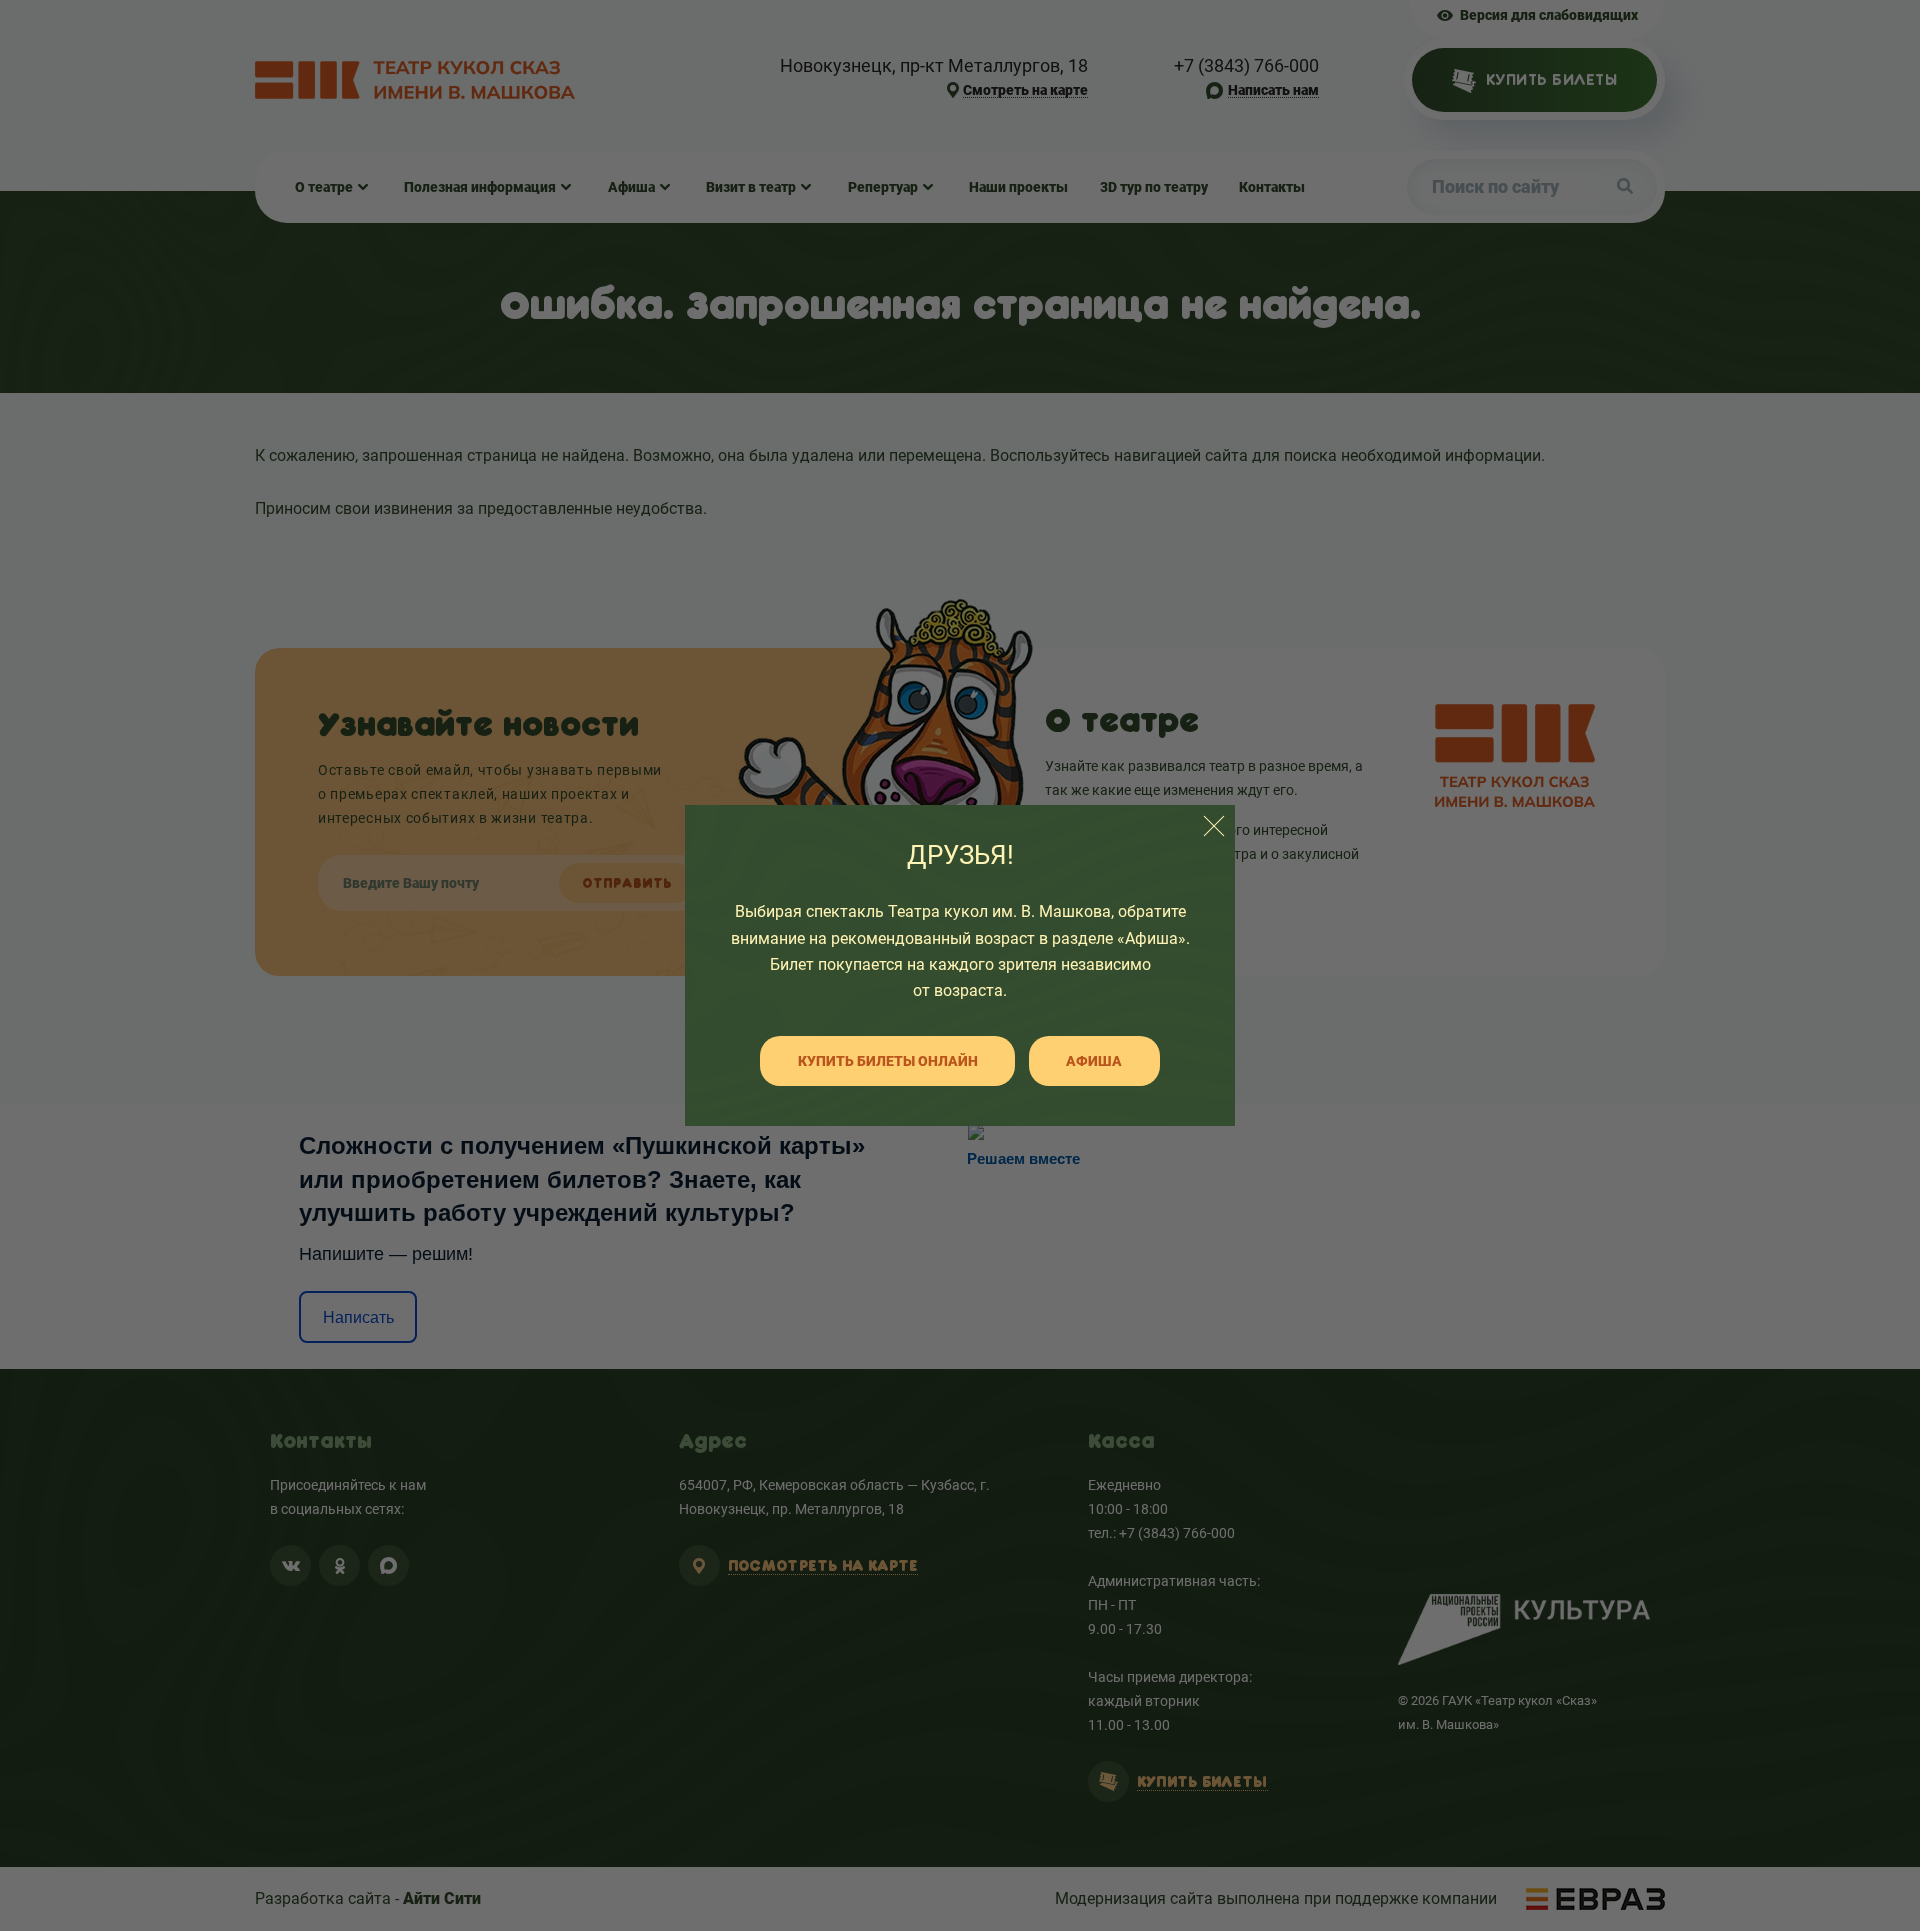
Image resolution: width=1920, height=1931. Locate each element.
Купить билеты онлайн (888, 1061)
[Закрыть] (1214, 826)
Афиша (1094, 1061)
